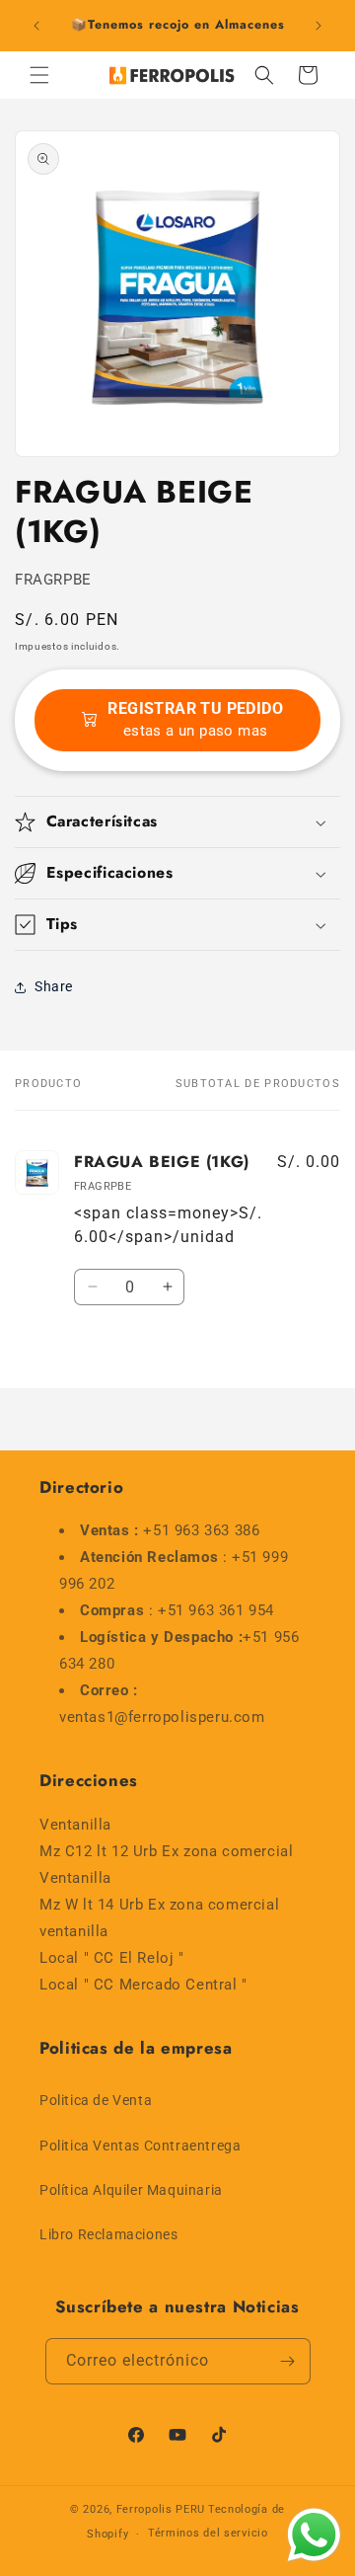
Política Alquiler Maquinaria (131, 2190)
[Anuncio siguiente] (319, 26)
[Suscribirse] (288, 2361)
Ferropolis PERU (161, 2509)
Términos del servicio (208, 2533)
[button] (39, 75)
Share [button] (54, 986)
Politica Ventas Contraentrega (140, 2146)
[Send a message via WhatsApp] (314, 2535)
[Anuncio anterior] (36, 26)
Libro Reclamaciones (108, 2234)
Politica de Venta (96, 2100)
